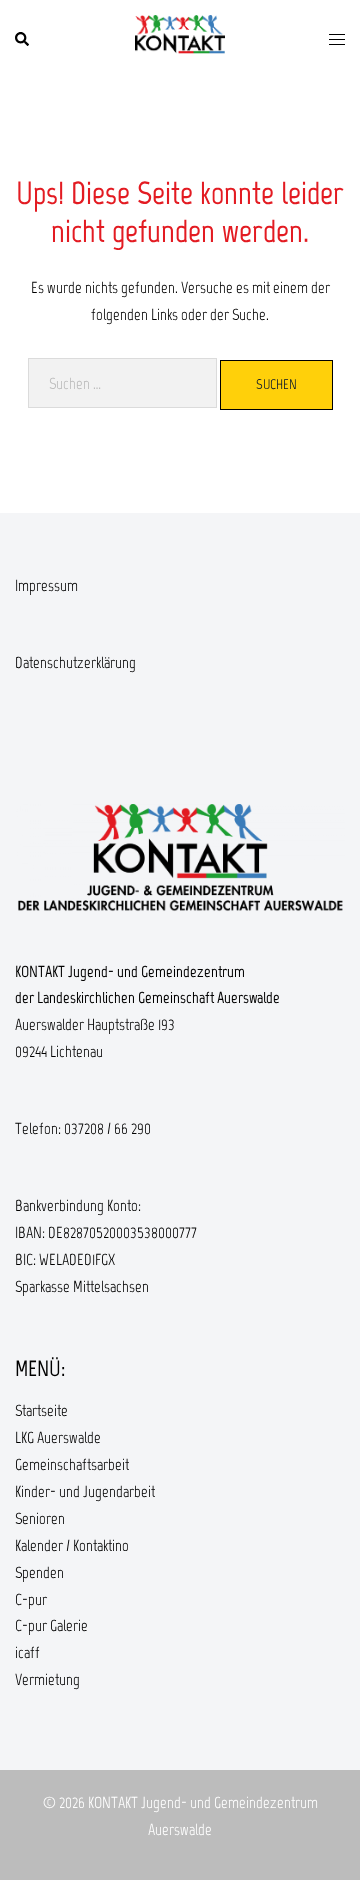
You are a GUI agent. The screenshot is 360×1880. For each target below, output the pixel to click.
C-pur (31, 1599)
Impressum (46, 585)
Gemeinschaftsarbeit (72, 1464)
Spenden (39, 1572)
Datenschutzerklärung (75, 662)
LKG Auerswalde (58, 1437)
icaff (27, 1652)
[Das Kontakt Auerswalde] (180, 38)
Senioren (40, 1518)
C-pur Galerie (51, 1625)
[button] (23, 40)
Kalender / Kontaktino (72, 1545)
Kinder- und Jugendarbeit (85, 1491)
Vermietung (47, 1679)
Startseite (41, 1410)
